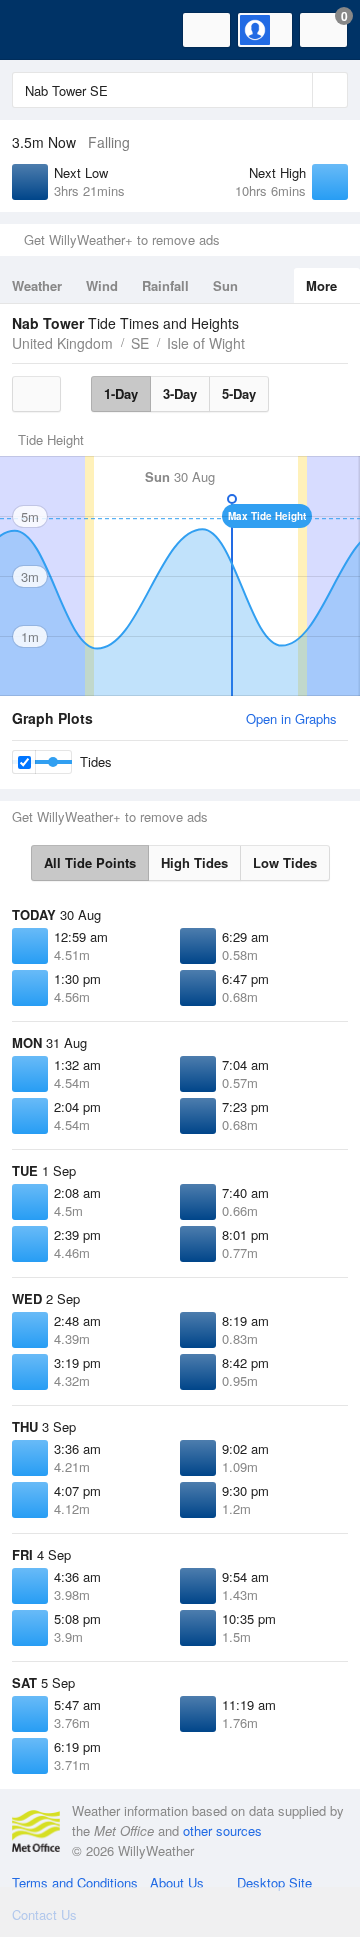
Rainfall (165, 285)
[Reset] (295, 90)
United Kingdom (62, 343)
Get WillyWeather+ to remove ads (122, 239)
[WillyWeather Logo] (45, 30)
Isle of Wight (206, 343)
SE (140, 343)
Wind (102, 285)
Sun (225, 285)
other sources (222, 1830)
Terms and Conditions (75, 1882)
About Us (177, 1882)
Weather (37, 285)
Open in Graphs (291, 718)
